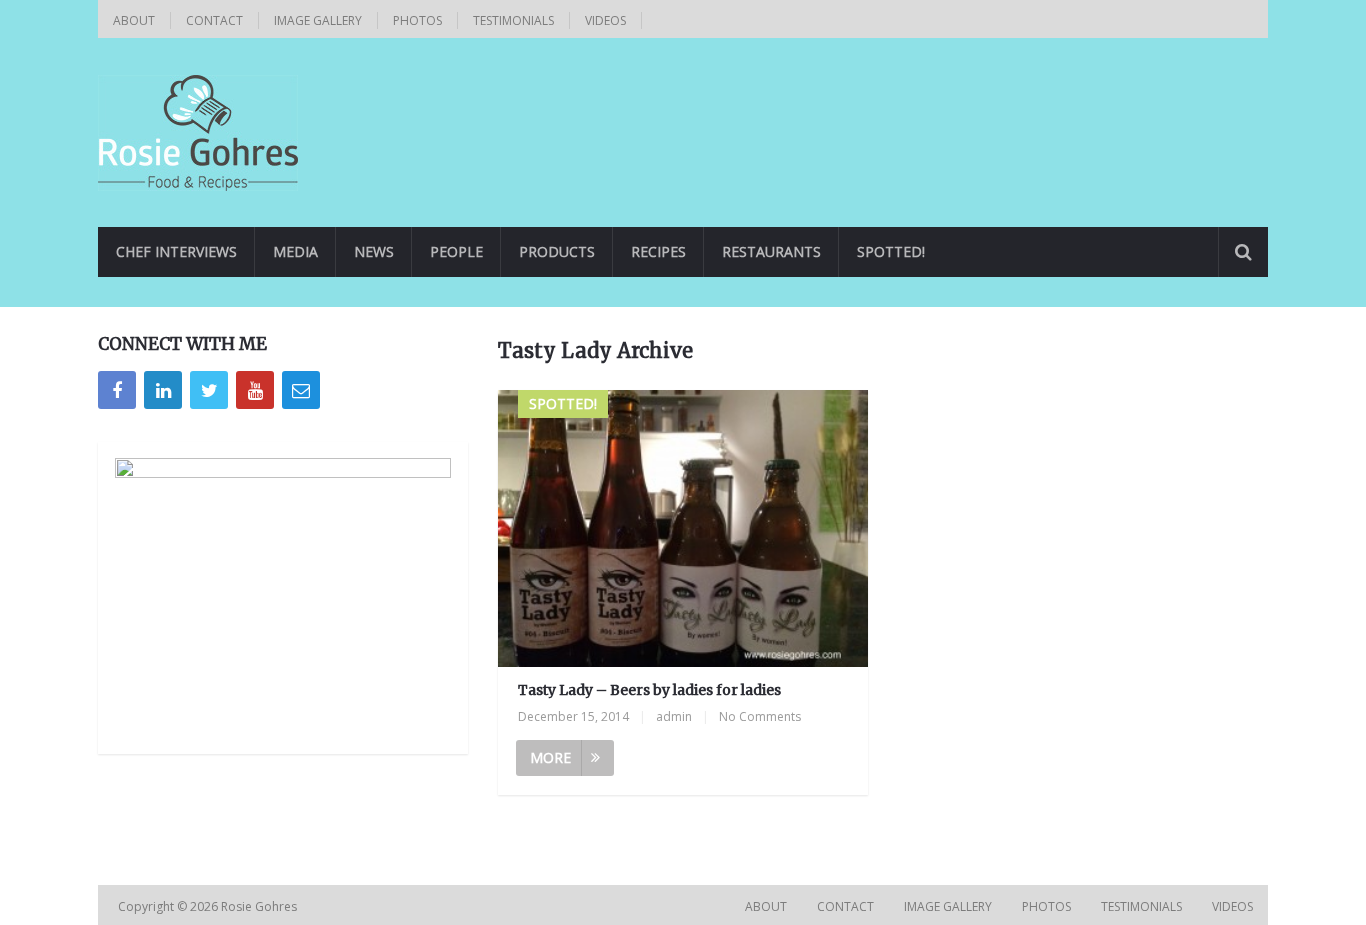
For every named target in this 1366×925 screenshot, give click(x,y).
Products (557, 251)
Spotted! (891, 251)
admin (674, 716)
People (456, 251)
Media (295, 251)
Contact (214, 20)
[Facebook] (117, 390)
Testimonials (513, 20)
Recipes (658, 251)
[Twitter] (209, 390)
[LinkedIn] (163, 390)
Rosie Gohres (260, 906)
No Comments (760, 716)
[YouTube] (255, 390)
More (550, 757)
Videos (605, 20)
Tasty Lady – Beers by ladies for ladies (649, 690)
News (374, 251)
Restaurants (771, 251)
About (134, 20)
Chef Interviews (176, 251)
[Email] (301, 390)
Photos (417, 20)
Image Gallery (318, 20)
